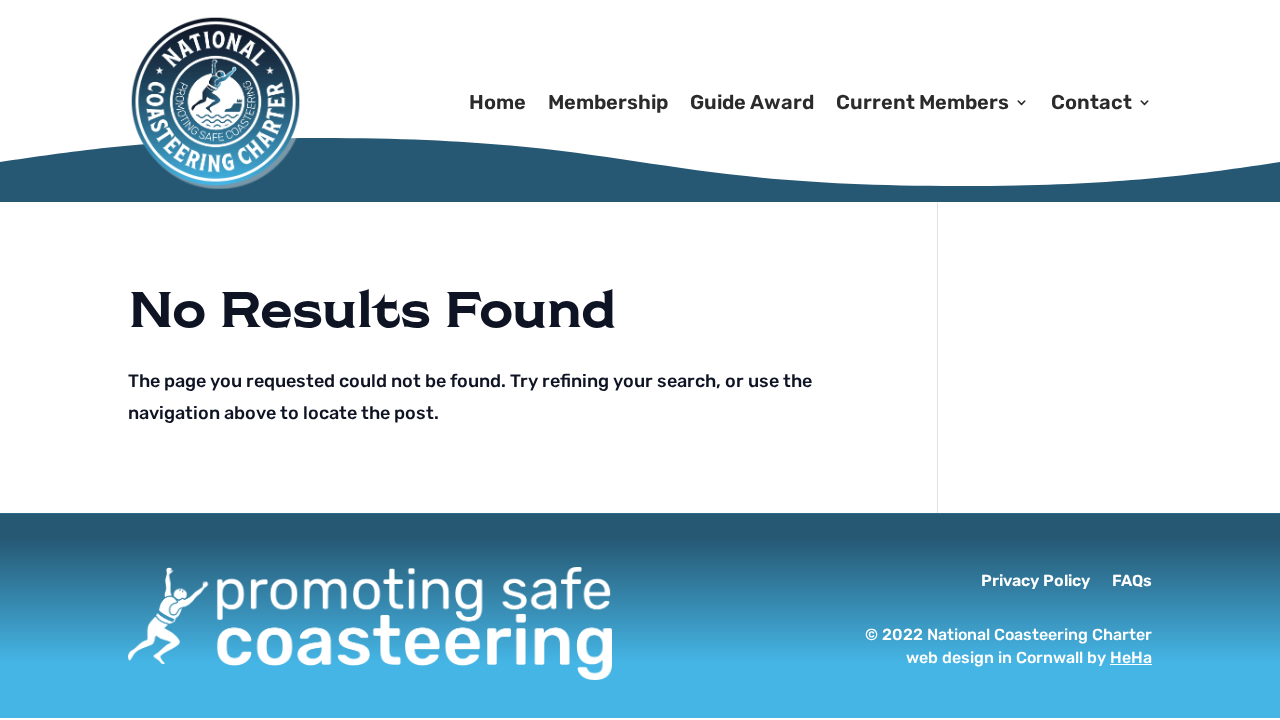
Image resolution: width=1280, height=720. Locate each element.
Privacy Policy (1035, 582)
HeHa (1131, 657)
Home (497, 102)
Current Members (922, 102)
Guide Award (752, 102)
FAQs (1132, 582)
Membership (608, 102)
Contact (1091, 102)
